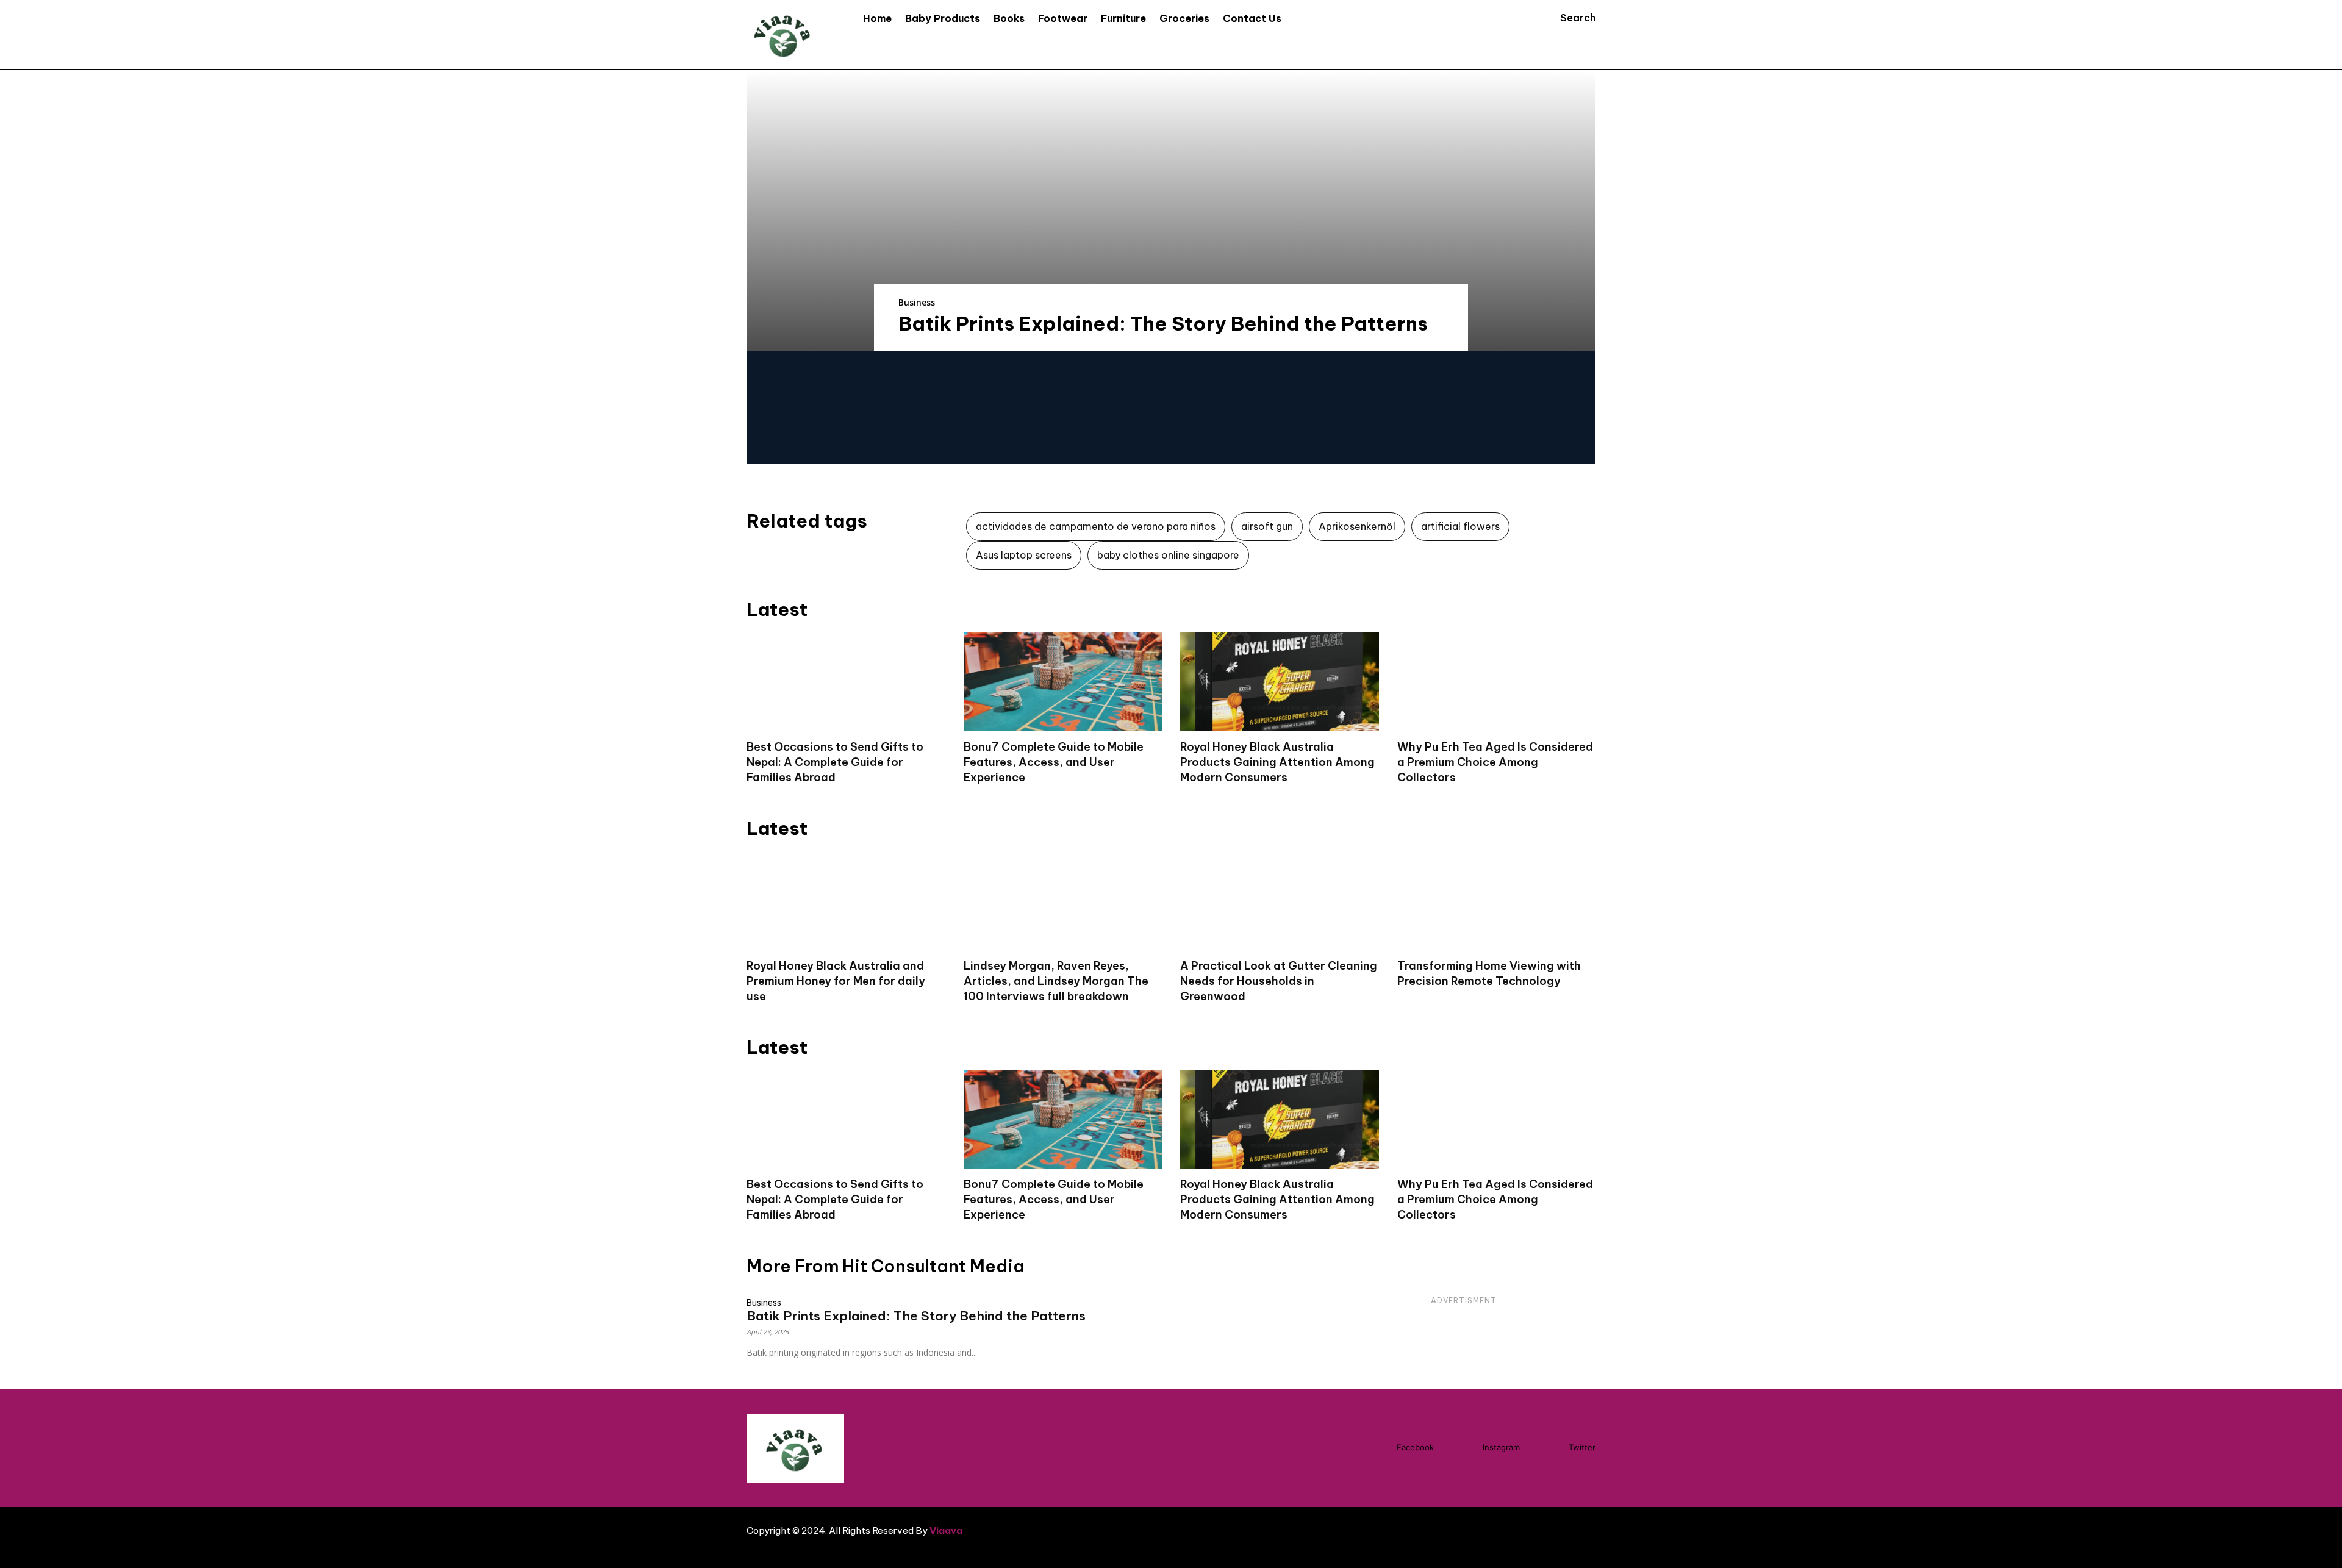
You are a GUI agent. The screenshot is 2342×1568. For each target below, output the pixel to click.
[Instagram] (1460, 1448)
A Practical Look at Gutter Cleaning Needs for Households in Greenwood (1279, 981)
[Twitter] (1546, 1448)
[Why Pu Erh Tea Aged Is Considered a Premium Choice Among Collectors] (1497, 682)
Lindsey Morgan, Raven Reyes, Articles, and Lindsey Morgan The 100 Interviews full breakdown (1056, 981)
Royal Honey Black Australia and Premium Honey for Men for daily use (836, 981)
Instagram (1501, 1447)
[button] (1566, 18)
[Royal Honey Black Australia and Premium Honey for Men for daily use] (846, 900)
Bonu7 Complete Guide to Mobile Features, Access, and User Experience (1054, 762)
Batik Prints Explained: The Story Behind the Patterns (1163, 323)
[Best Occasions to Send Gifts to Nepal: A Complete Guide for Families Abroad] (846, 682)
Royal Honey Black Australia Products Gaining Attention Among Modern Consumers (1277, 762)
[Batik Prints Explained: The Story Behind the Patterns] (1171, 210)
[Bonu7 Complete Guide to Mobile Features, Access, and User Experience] (1063, 682)
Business (917, 302)
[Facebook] (1374, 1448)
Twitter (1582, 1447)
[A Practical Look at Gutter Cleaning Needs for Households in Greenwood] (1280, 900)
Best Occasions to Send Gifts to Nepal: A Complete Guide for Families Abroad (835, 762)
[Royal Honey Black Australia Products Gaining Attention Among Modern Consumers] (1280, 682)
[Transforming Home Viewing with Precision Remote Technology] (1497, 900)
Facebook (1415, 1447)
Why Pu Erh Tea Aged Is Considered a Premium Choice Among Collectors (1495, 762)
